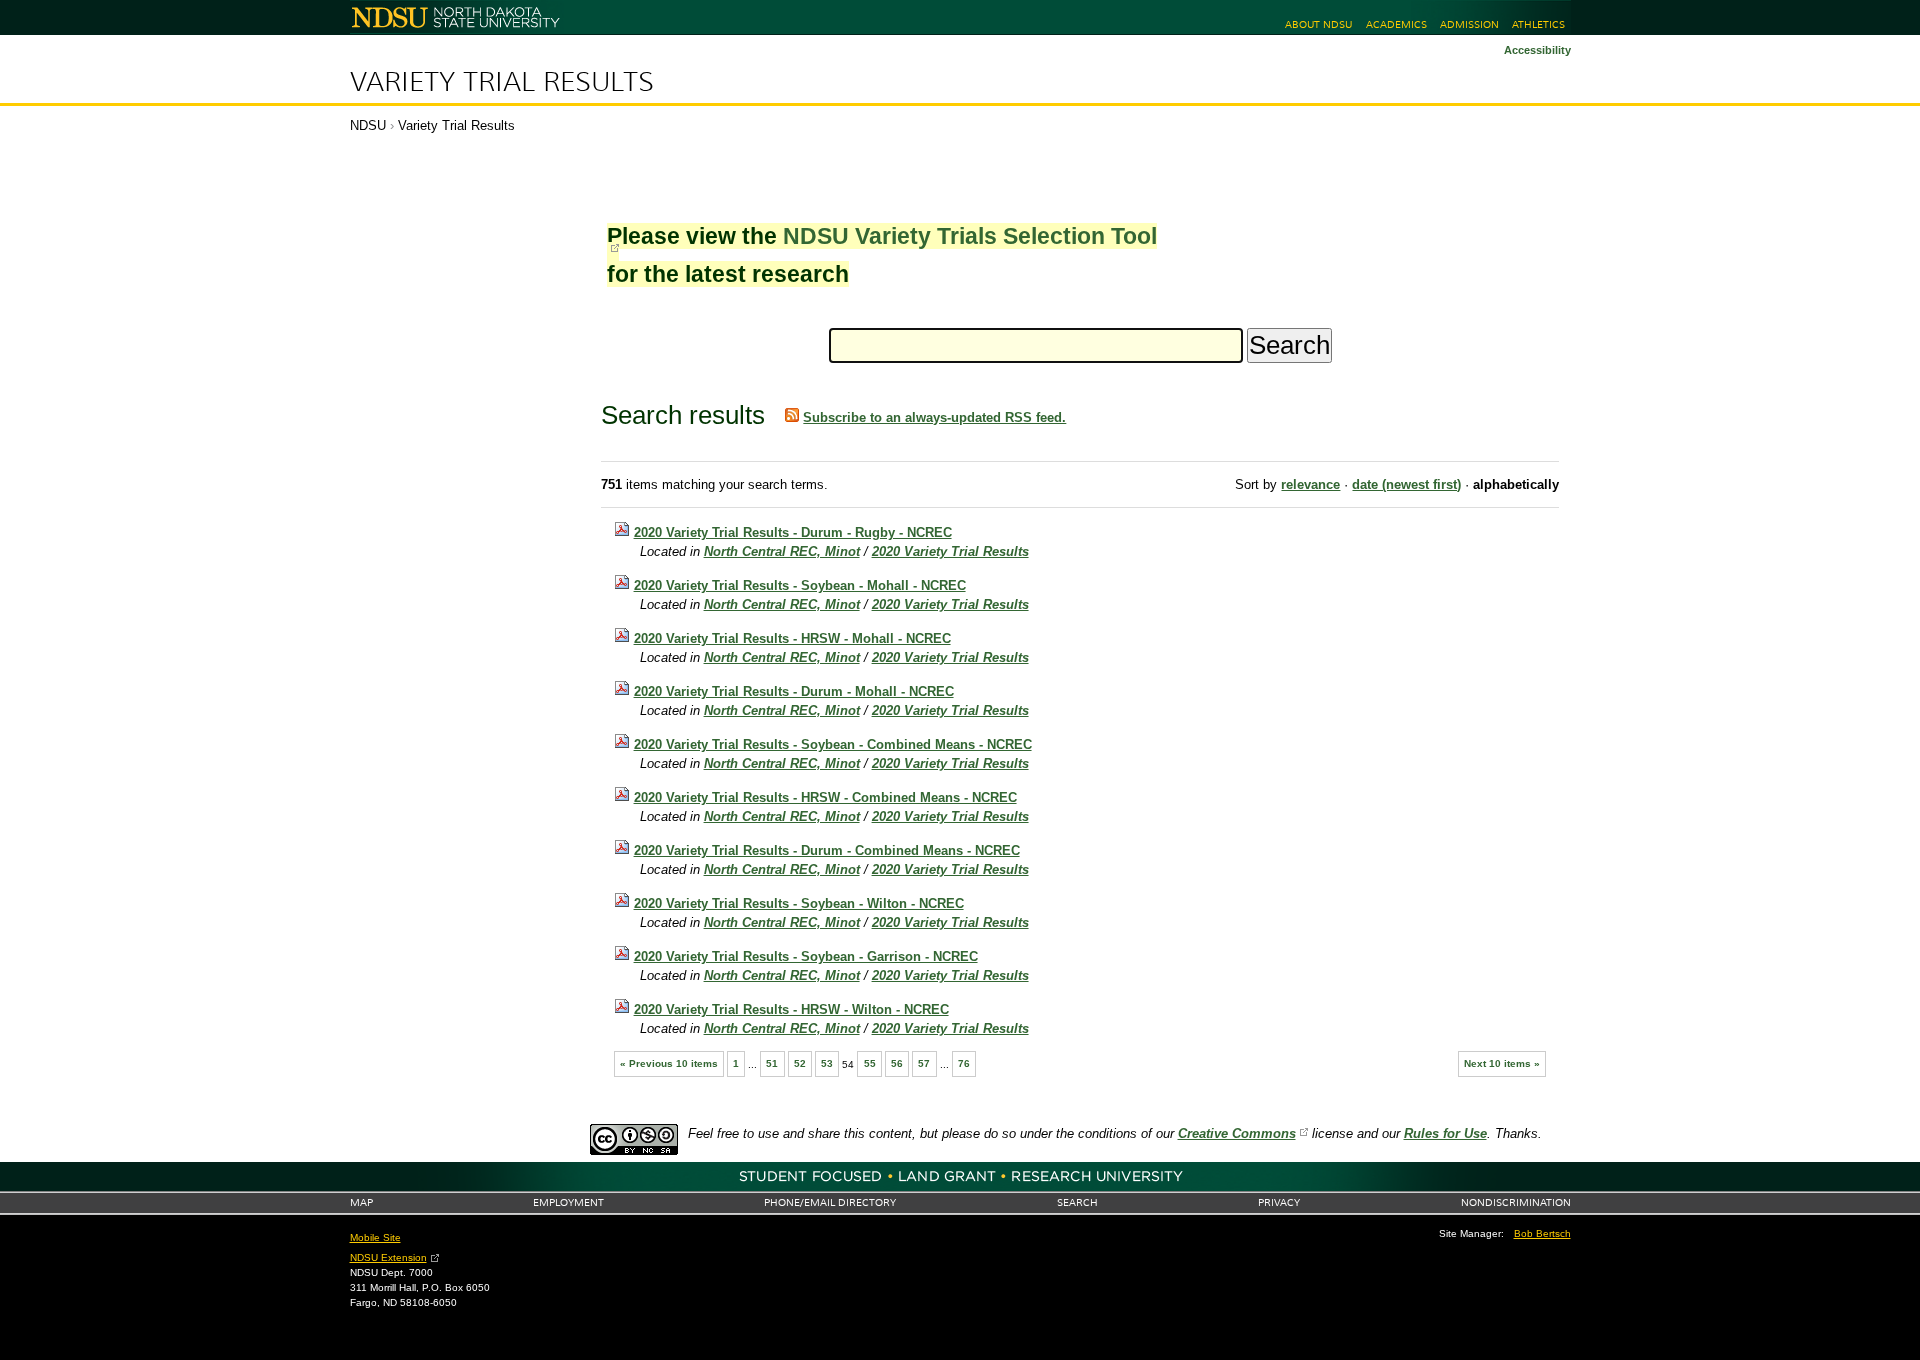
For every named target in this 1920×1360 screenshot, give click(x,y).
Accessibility (1537, 50)
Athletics (1538, 24)
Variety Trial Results (502, 82)
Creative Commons (1237, 1133)
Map (361, 1202)
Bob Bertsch (1542, 1233)
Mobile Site (375, 1237)
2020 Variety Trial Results (950, 551)
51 (772, 1063)
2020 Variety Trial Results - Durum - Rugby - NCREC (793, 532)
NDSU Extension (388, 1257)
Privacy (1279, 1202)
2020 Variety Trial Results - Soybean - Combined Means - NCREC (833, 744)
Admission (1469, 24)
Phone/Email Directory (830, 1202)
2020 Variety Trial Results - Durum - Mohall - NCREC (794, 691)
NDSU (368, 125)
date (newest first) (1406, 484)
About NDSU (1318, 24)
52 (800, 1063)
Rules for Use (1445, 1133)
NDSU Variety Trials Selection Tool (970, 236)
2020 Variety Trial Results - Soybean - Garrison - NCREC (806, 956)
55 (870, 1063)
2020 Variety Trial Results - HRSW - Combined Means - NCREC (825, 797)
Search (1077, 1202)
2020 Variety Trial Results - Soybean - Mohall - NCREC (800, 585)
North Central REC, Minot (782, 551)
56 (897, 1063)
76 (964, 1063)
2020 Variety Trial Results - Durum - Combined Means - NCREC (827, 850)
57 (924, 1063)
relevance (1310, 484)
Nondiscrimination (1516, 1202)
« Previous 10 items (669, 1063)
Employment (568, 1202)
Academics (1396, 24)
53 (827, 1063)
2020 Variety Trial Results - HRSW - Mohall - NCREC (792, 638)
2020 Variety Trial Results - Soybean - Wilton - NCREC (799, 903)
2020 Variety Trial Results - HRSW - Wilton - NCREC (791, 1009)
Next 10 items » (1502, 1063)
